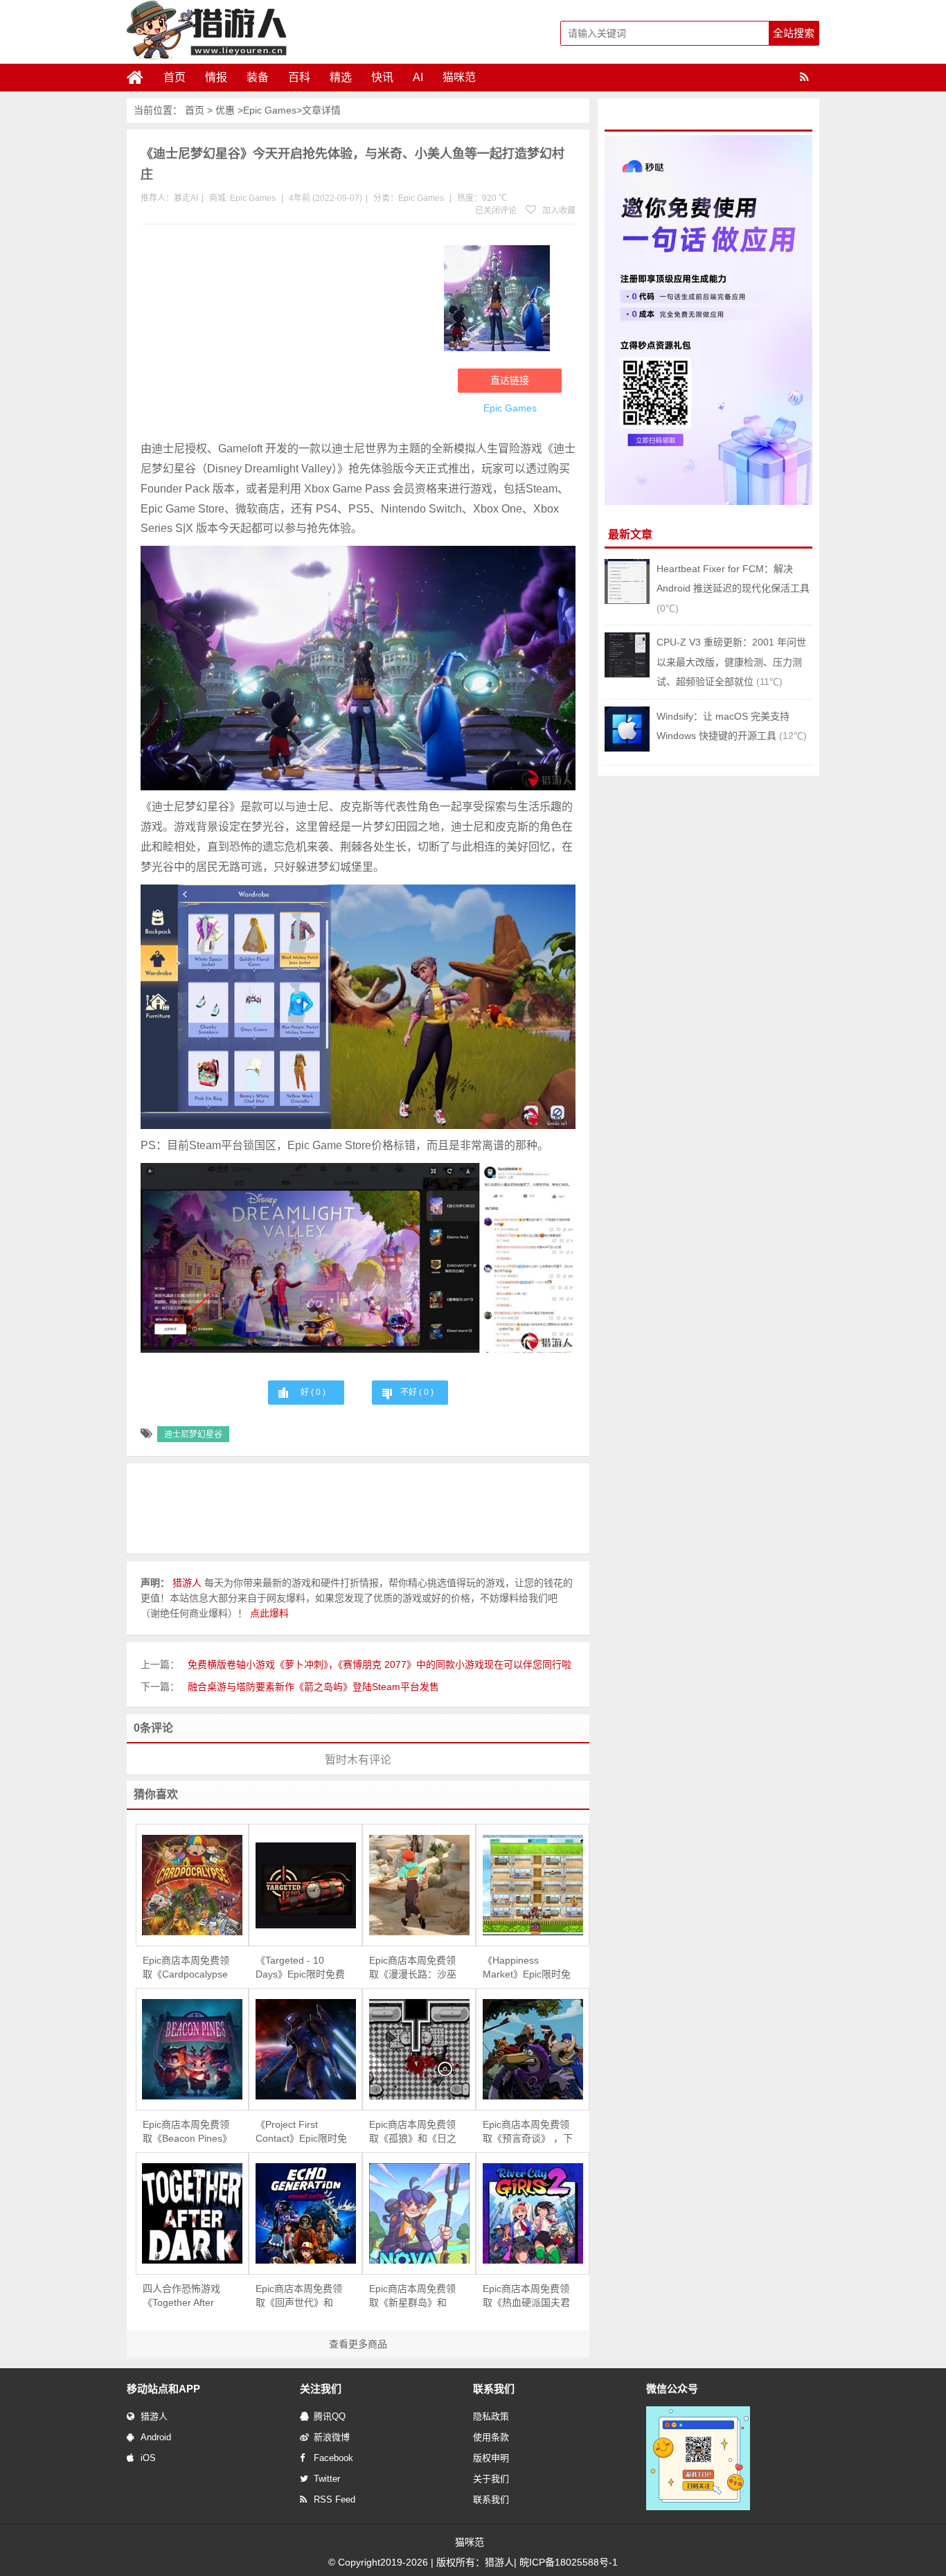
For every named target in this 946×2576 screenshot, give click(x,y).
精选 (341, 77)
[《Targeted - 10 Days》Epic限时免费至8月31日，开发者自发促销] (305, 1885)
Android (156, 2437)
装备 (258, 77)
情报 (216, 77)
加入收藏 (558, 211)
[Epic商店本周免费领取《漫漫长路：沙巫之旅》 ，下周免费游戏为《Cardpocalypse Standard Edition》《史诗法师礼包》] (419, 1885)
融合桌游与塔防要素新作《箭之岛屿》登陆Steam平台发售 (313, 1687)
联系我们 (491, 2499)
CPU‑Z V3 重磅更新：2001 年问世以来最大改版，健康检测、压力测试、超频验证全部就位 (731, 662)
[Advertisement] (285, 335)
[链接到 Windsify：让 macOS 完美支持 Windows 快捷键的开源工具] (627, 748)
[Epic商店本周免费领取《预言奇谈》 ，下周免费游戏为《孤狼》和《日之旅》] (533, 2049)
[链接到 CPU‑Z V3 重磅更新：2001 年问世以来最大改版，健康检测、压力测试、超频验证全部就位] (627, 674)
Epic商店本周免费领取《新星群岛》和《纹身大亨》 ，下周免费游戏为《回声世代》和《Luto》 (414, 2296)
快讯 (382, 77)
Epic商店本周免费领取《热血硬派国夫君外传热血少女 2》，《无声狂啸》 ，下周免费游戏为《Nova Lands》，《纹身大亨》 (530, 2296)
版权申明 (491, 2458)
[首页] (141, 78)
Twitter (327, 2479)
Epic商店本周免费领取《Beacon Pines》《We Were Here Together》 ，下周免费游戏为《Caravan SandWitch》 (188, 2132)
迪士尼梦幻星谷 (193, 1434)
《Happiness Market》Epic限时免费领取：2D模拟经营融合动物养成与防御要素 (528, 1968)
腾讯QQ (330, 2416)
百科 (299, 77)
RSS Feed (334, 2499)
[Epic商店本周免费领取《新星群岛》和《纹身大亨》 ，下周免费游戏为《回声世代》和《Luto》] (419, 2213)
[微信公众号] (698, 2507)
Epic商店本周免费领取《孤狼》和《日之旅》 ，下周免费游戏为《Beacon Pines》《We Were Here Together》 (414, 2132)
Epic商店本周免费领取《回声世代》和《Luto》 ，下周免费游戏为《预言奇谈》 (301, 2296)
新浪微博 (332, 2437)
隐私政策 (491, 2416)
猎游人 (154, 2416)
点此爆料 (269, 1613)
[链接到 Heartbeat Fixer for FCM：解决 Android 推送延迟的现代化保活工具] (627, 601)
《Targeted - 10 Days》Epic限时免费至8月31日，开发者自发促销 (300, 1968)
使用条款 (491, 2437)
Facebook (333, 2458)
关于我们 (491, 2479)
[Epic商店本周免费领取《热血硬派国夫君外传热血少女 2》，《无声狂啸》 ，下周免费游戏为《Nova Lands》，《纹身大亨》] (533, 2213)
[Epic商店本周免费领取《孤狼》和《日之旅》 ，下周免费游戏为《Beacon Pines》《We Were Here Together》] (419, 2049)
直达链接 (510, 380)
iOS (148, 2458)
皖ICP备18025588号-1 (569, 2562)
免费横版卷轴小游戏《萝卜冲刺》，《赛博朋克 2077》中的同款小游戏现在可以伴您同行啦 (380, 1664)
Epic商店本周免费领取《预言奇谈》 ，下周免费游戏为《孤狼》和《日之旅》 (529, 2132)
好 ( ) (313, 1392)
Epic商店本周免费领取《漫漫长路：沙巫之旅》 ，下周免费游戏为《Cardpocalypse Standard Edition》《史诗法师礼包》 (414, 1968)
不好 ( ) (417, 1392)
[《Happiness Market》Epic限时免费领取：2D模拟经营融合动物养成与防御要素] (533, 1885)
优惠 (225, 110)
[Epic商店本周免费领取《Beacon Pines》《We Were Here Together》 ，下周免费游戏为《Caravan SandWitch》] (193, 2049)
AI (418, 77)
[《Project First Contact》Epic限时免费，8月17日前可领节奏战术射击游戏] (305, 2049)
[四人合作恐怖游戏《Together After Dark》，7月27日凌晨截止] (193, 2213)
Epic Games (270, 110)
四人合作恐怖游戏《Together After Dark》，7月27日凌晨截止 (188, 2296)
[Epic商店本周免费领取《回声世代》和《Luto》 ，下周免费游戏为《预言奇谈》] (305, 2213)
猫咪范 (459, 77)
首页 (175, 77)
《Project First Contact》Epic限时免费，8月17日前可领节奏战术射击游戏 (301, 2132)
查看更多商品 (358, 2344)
